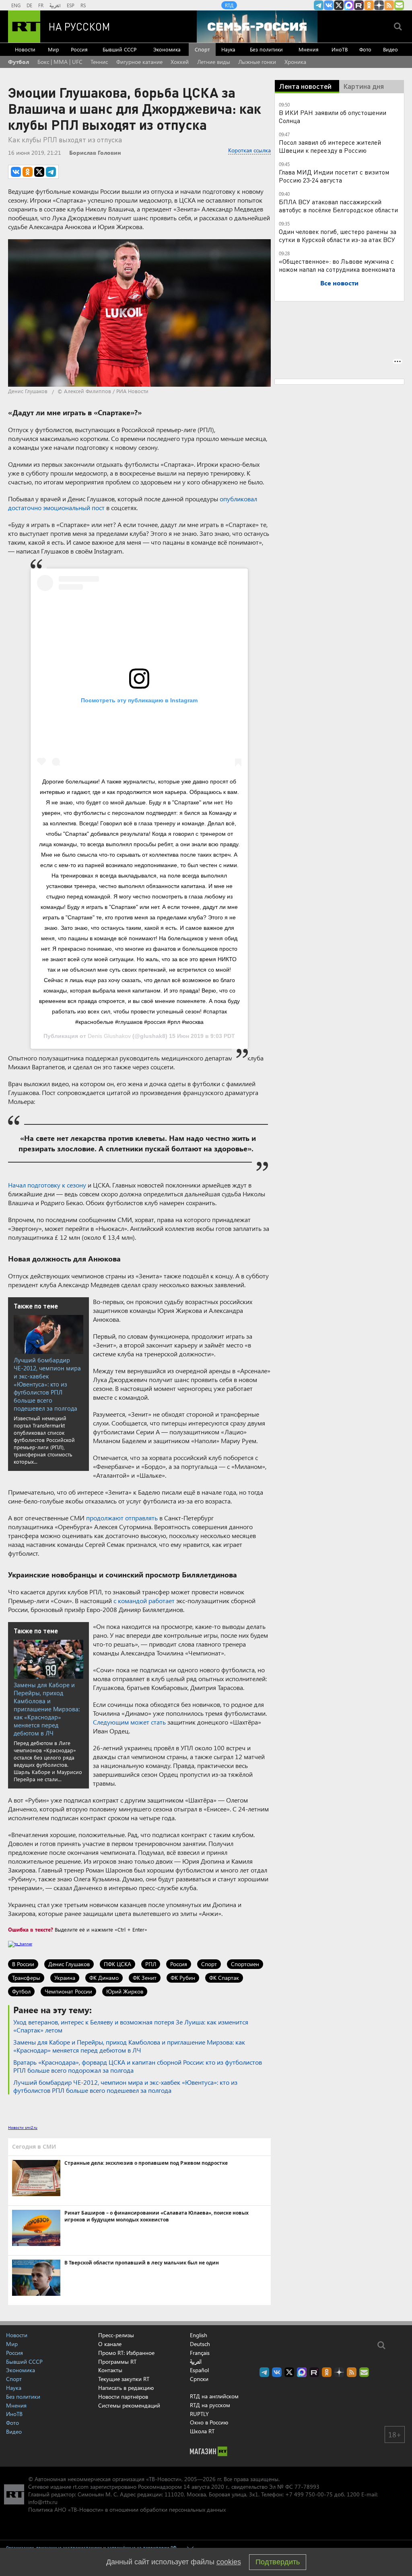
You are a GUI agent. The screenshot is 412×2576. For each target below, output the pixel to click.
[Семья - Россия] (257, 27)
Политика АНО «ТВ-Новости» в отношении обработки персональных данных (127, 2509)
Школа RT (202, 2431)
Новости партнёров (123, 2397)
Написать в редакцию (126, 2388)
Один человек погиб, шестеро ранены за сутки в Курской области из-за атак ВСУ (338, 235)
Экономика (167, 49)
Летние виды (214, 62)
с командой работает (144, 1601)
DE (29, 5)
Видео (390, 49)
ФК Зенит (145, 1978)
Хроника (295, 62)
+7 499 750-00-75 (309, 2494)
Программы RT (117, 2362)
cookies (229, 2562)
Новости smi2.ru (23, 2127)
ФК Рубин (183, 1978)
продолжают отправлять (122, 1518)
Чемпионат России (68, 1991)
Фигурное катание (139, 62)
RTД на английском (214, 2396)
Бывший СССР (119, 49)
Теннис (99, 62)
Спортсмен (245, 1964)
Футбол (19, 62)
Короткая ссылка (249, 150)
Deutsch (200, 2344)
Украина (65, 1978)
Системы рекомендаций (129, 2405)
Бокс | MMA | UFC (60, 62)
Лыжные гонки (257, 62)
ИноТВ (340, 49)
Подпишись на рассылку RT (399, 5)
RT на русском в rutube (359, 5)
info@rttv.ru (43, 2502)
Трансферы (26, 1978)
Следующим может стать (129, 1722)
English (199, 2335)
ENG (16, 5)
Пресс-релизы (116, 2335)
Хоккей (180, 62)
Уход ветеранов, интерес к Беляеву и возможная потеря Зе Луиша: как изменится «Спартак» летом (131, 2026)
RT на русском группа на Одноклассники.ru (369, 5)
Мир (54, 49)
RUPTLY (199, 2414)
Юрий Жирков (125, 1991)
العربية (55, 5)
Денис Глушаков (69, 1964)
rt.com (81, 2487)
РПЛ (151, 1964)
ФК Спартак (224, 1978)
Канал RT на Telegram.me (319, 5)
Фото (365, 49)
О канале (110, 2344)
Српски (199, 2379)
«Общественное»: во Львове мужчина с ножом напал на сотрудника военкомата (337, 265)
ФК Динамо (104, 1978)
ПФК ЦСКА (117, 1964)
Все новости (339, 283)
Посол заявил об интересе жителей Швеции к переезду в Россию (330, 146)
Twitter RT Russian (339, 5)
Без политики (266, 49)
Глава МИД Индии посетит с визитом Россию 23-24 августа (334, 176)
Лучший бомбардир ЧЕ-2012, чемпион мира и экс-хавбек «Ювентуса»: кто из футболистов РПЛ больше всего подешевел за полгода (47, 1384)
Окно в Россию (209, 2422)
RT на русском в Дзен (379, 5)
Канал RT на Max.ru (349, 5)
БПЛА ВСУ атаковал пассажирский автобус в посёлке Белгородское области (338, 206)
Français (200, 2353)
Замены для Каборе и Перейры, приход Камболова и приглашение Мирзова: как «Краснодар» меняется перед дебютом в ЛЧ (47, 1709)
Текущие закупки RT (124, 2379)
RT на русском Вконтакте (329, 5)
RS (83, 5)
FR (41, 5)
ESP (71, 5)
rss (389, 5)
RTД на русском (210, 2405)
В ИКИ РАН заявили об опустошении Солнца (333, 116)
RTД (229, 5)
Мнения (309, 49)
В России (23, 1964)
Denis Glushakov (109, 1036)
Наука (228, 49)
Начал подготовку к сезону (47, 1185)
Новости (25, 49)
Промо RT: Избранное (126, 2353)
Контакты (110, 2370)
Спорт (202, 49)
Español (199, 2370)
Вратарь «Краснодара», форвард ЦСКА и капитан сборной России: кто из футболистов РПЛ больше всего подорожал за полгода (138, 2066)
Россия (79, 49)
